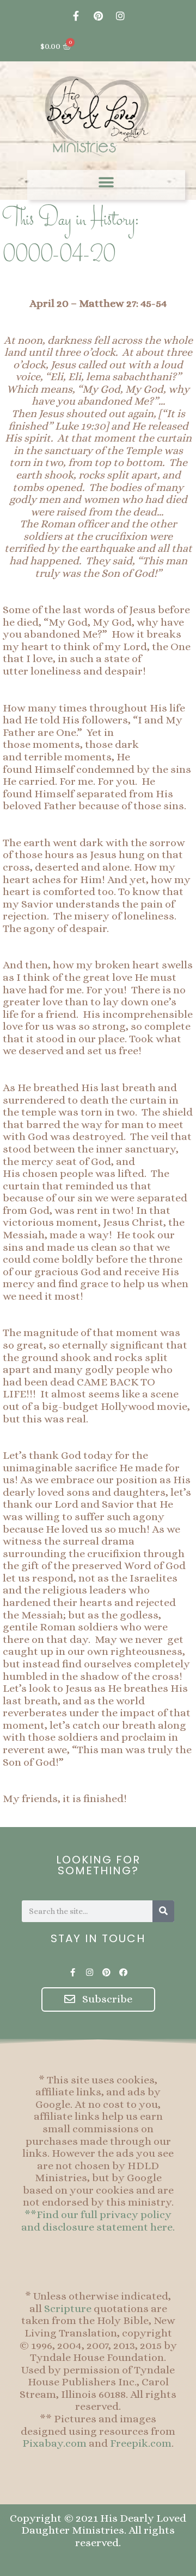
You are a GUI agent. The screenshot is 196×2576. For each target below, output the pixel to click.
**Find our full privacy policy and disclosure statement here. (98, 2221)
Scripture (68, 2309)
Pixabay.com (54, 2443)
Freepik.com (141, 2443)
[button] (106, 182)
